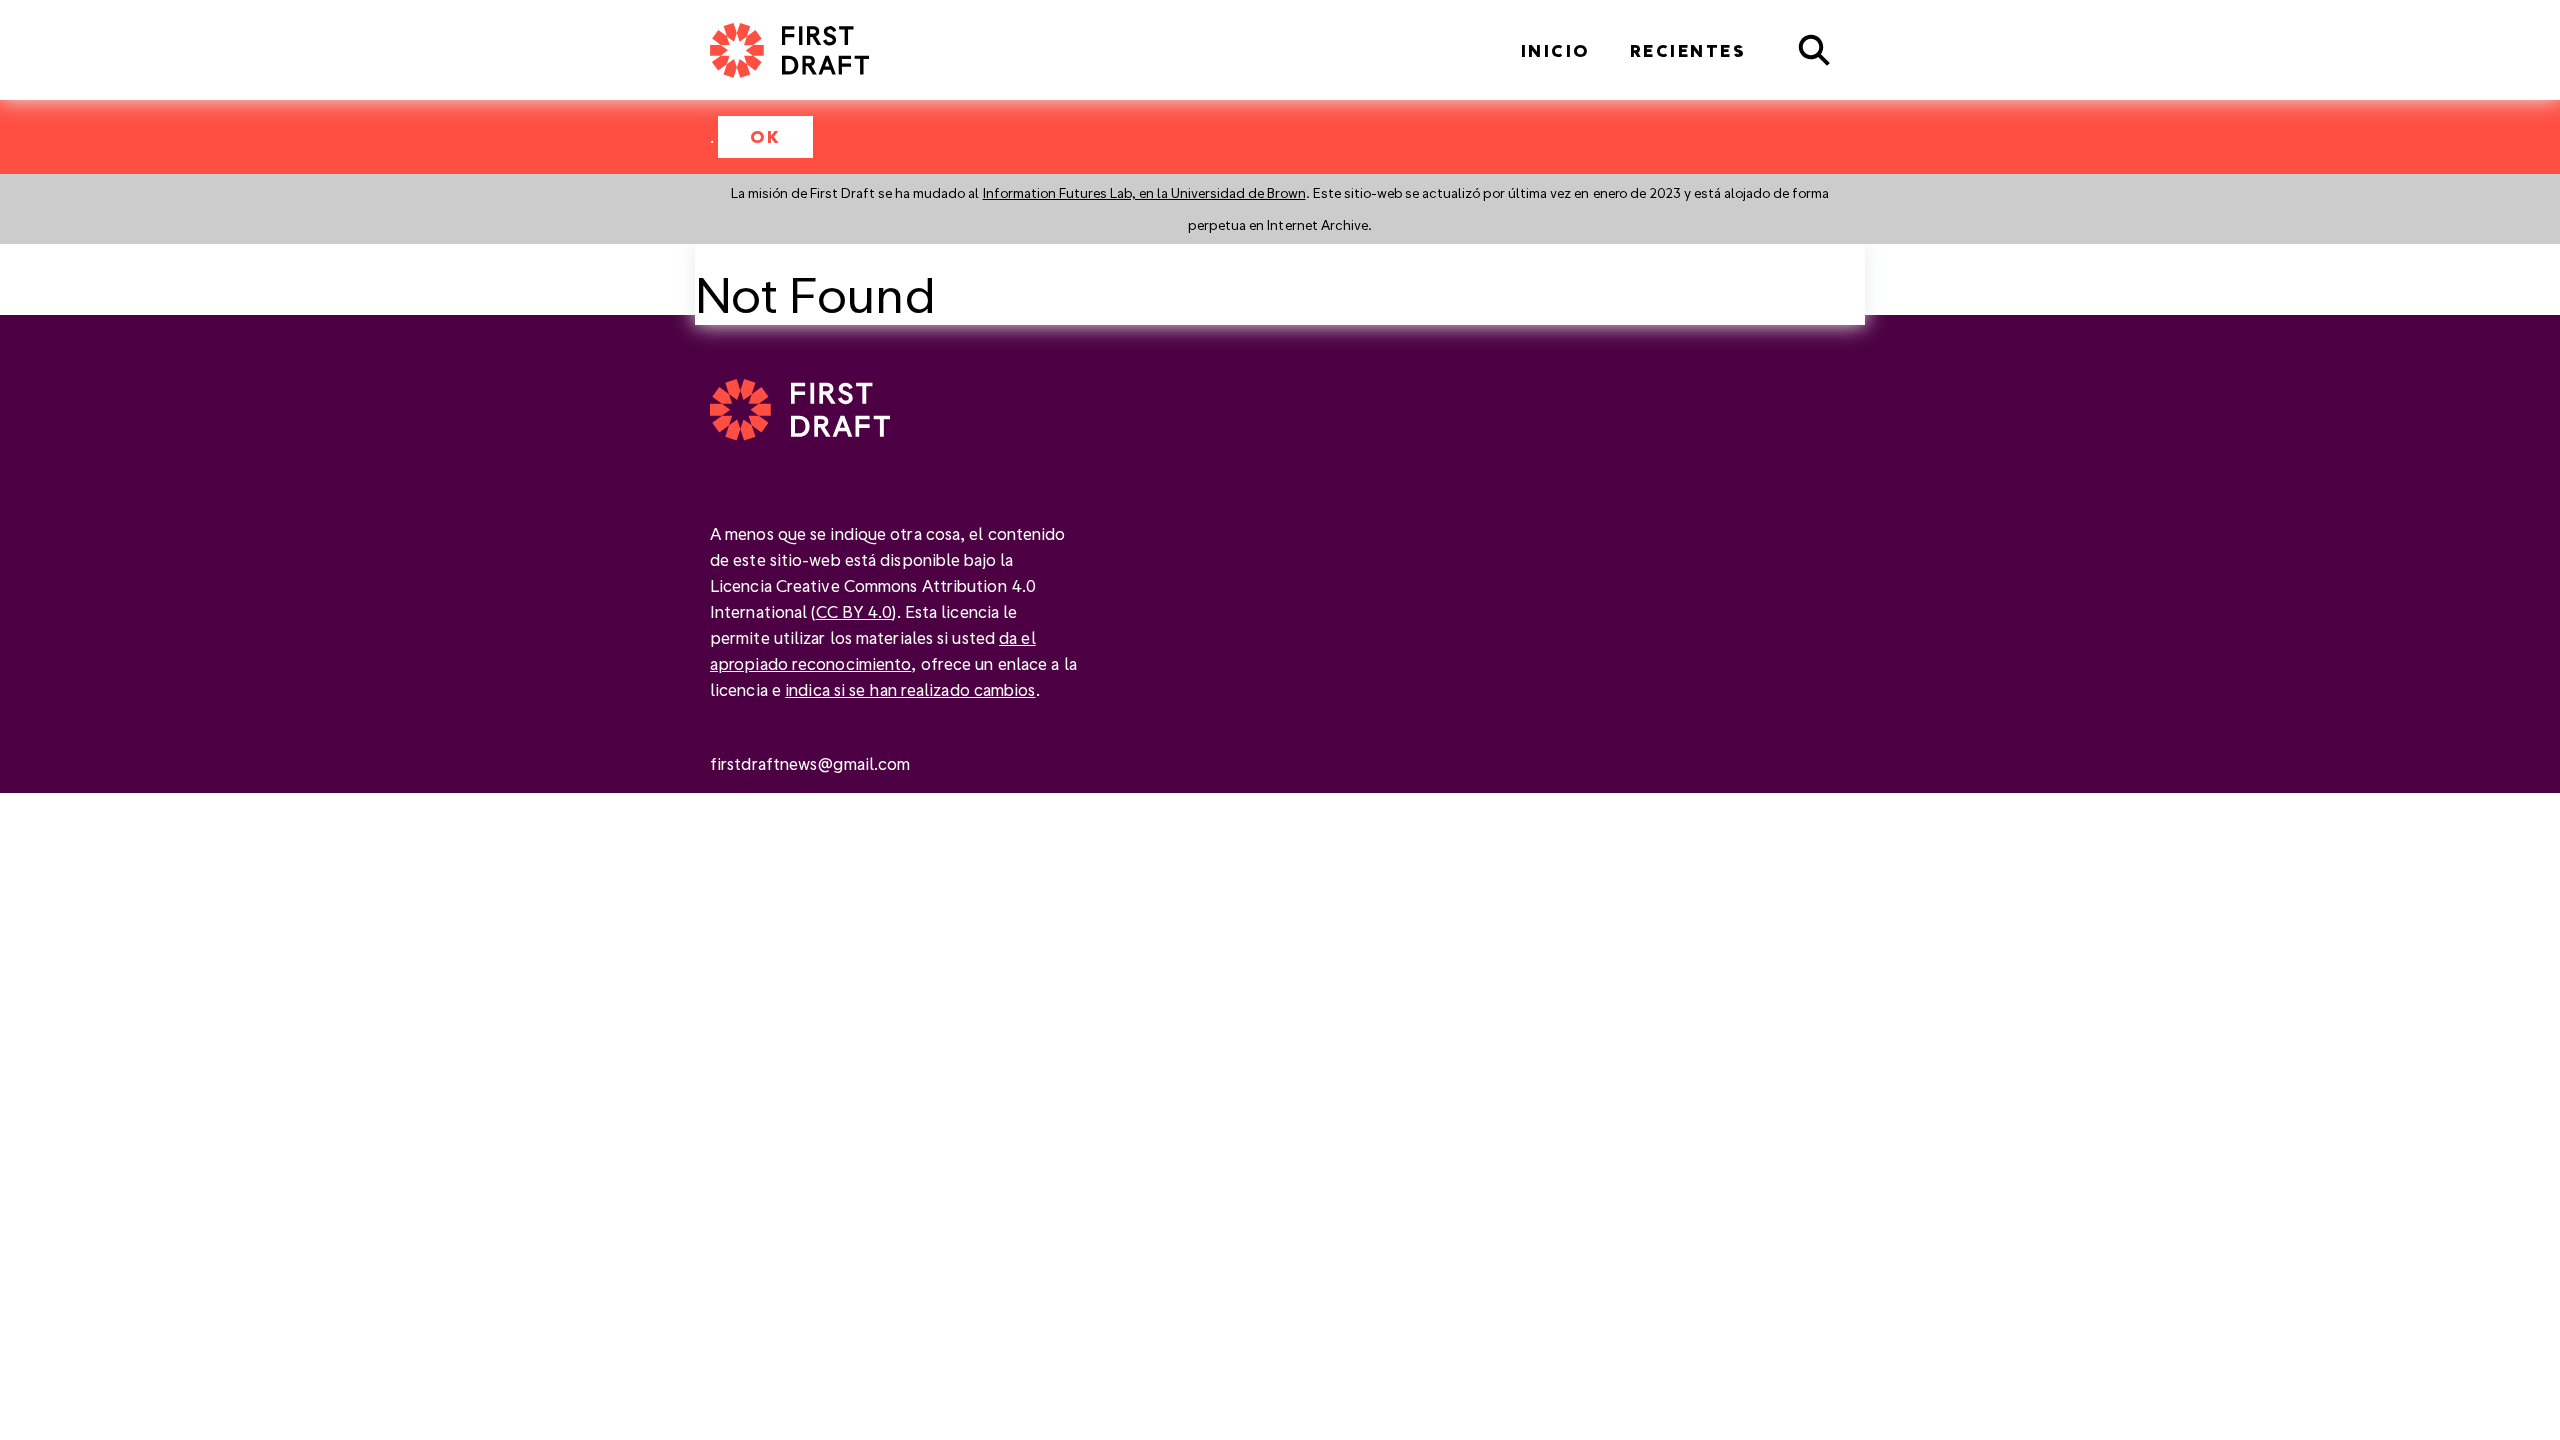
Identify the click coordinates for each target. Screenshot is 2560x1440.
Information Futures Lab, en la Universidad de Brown (1144, 192)
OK (765, 136)
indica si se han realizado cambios (910, 689)
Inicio (1555, 50)
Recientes (1688, 50)
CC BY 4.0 (854, 611)
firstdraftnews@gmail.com (810, 763)
